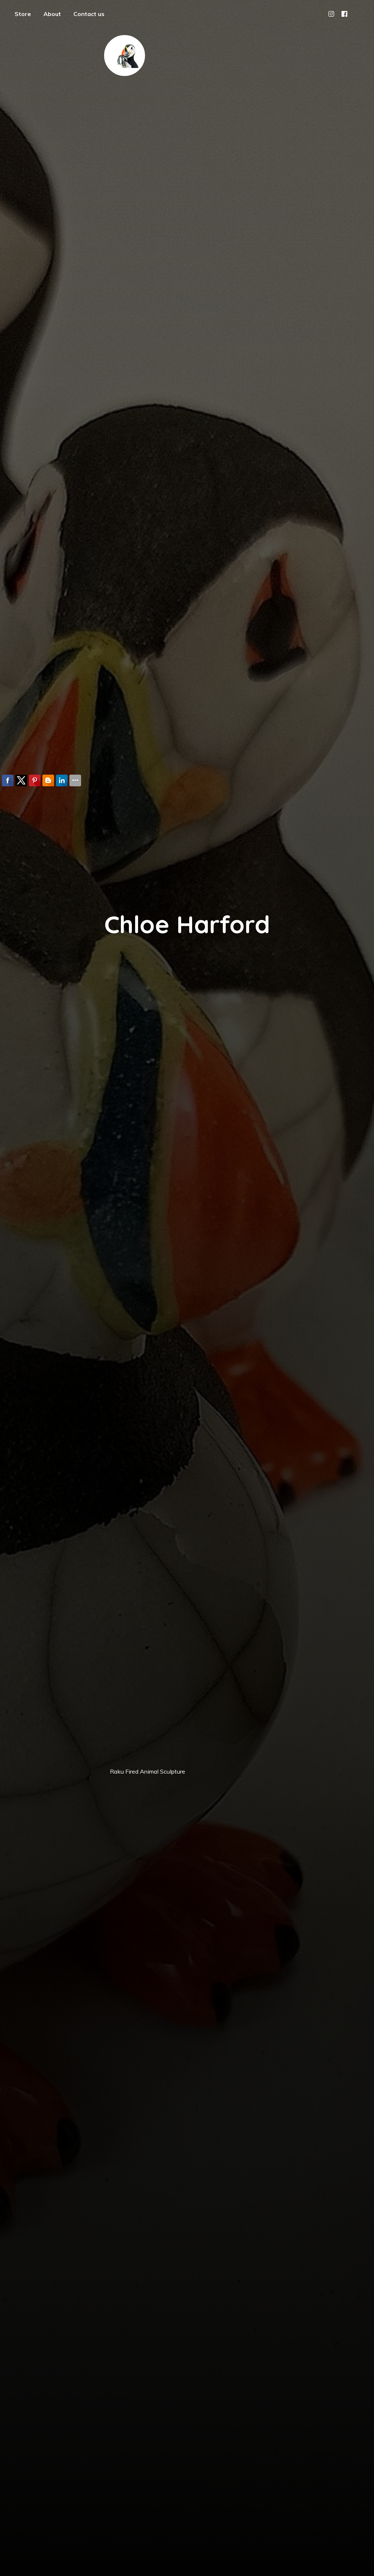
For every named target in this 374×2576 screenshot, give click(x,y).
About (52, 14)
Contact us (89, 14)
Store (23, 14)
